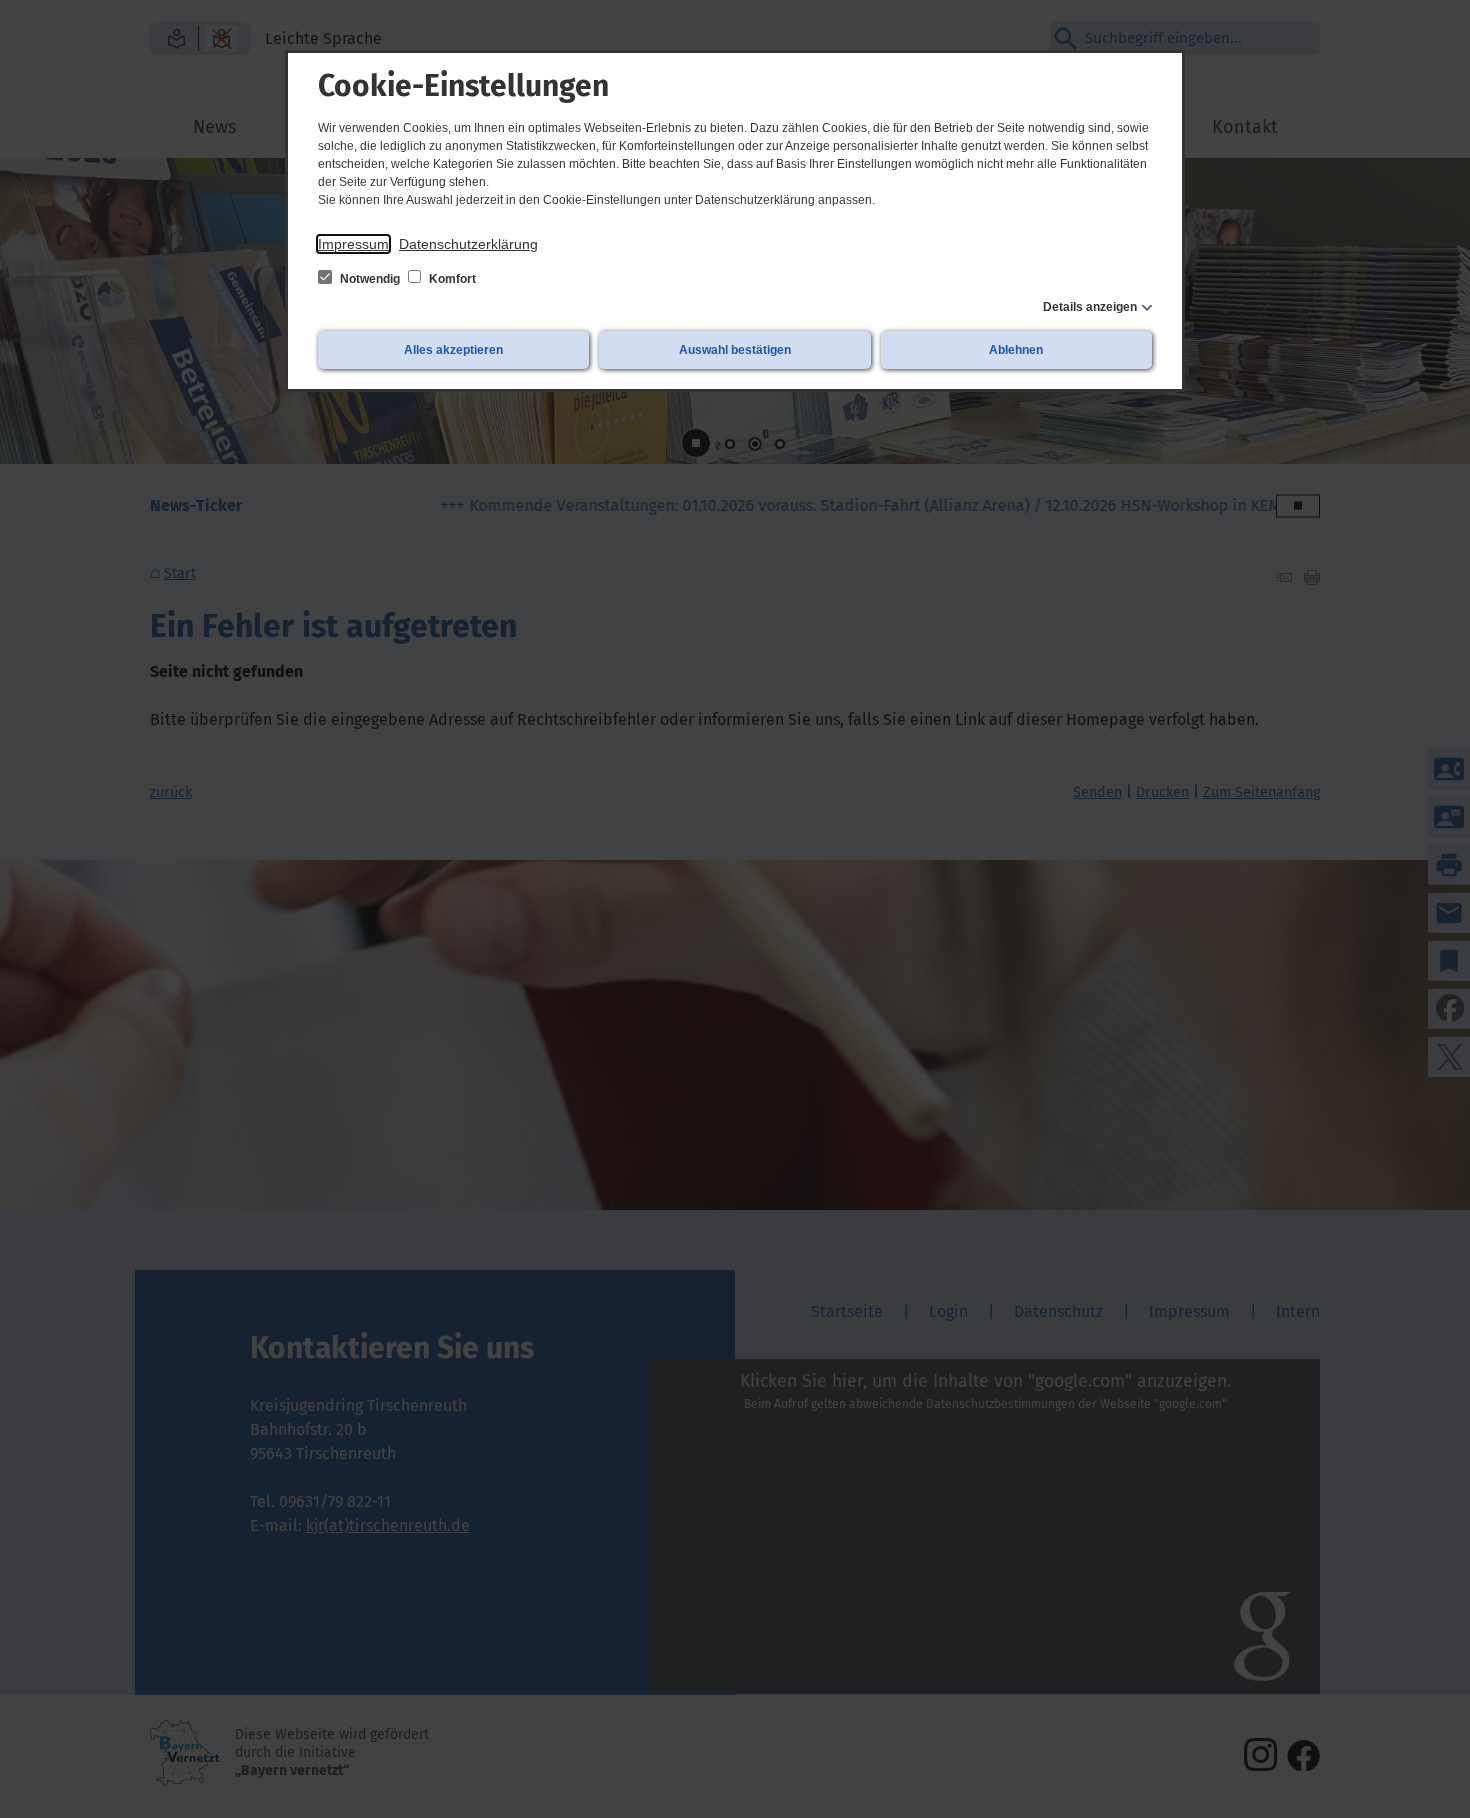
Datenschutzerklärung (468, 244)
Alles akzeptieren (453, 350)
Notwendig (370, 279)
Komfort (451, 279)
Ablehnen (1016, 350)
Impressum (353, 244)
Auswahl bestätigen (735, 350)
